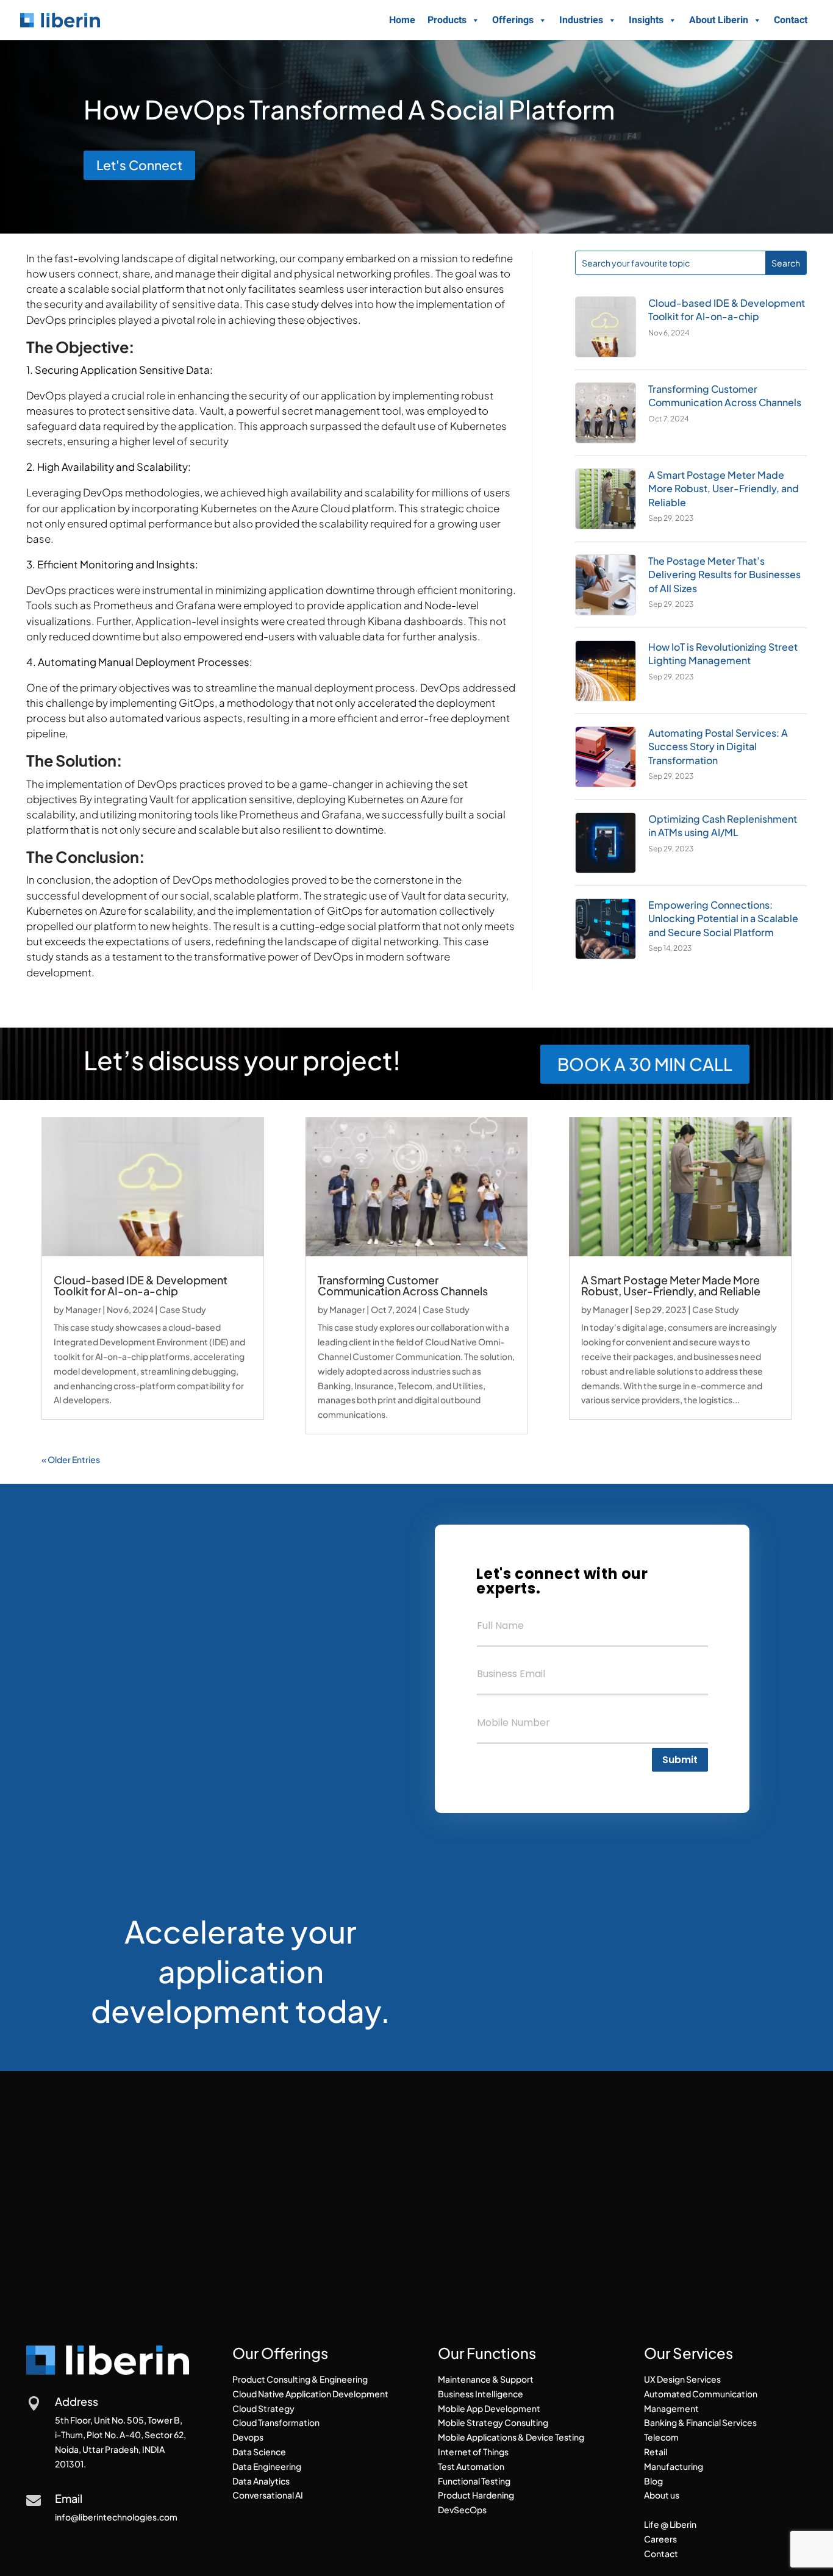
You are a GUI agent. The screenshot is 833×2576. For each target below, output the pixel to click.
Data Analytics (261, 2481)
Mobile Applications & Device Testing (511, 2437)
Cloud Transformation (276, 2422)
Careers (660, 2539)
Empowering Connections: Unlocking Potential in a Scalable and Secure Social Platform (723, 918)
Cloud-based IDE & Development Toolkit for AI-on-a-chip (727, 309)
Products (447, 20)
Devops (248, 2437)
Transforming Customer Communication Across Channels (725, 395)
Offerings (513, 20)
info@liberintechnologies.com (116, 2517)
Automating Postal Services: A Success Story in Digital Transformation (718, 746)
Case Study (183, 1309)
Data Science (259, 2452)
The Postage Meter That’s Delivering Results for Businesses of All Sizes (724, 574)
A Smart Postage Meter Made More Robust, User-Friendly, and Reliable (724, 488)
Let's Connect (139, 165)
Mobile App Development (489, 2408)
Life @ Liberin (670, 2524)
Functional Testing (474, 2481)
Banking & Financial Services (700, 2422)
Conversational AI (268, 2495)
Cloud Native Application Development (310, 2394)
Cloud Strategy (263, 2408)
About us (662, 2495)
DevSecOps (462, 2510)
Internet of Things (473, 2452)
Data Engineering (267, 2466)
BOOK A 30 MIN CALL (645, 1064)
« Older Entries (71, 1459)
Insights (646, 20)
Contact (791, 20)
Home (402, 20)
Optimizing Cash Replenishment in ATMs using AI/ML (723, 825)
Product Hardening (476, 2495)
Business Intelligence (481, 2394)
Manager (83, 1309)
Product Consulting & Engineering (300, 2379)
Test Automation (471, 2466)
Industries (581, 20)
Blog (653, 2481)
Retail (656, 2452)
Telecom (661, 2437)
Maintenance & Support (486, 2379)
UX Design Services (682, 2379)
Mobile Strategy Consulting (493, 2422)
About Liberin (719, 20)
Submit (680, 1760)
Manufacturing (674, 2466)
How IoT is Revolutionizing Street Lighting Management (723, 653)
